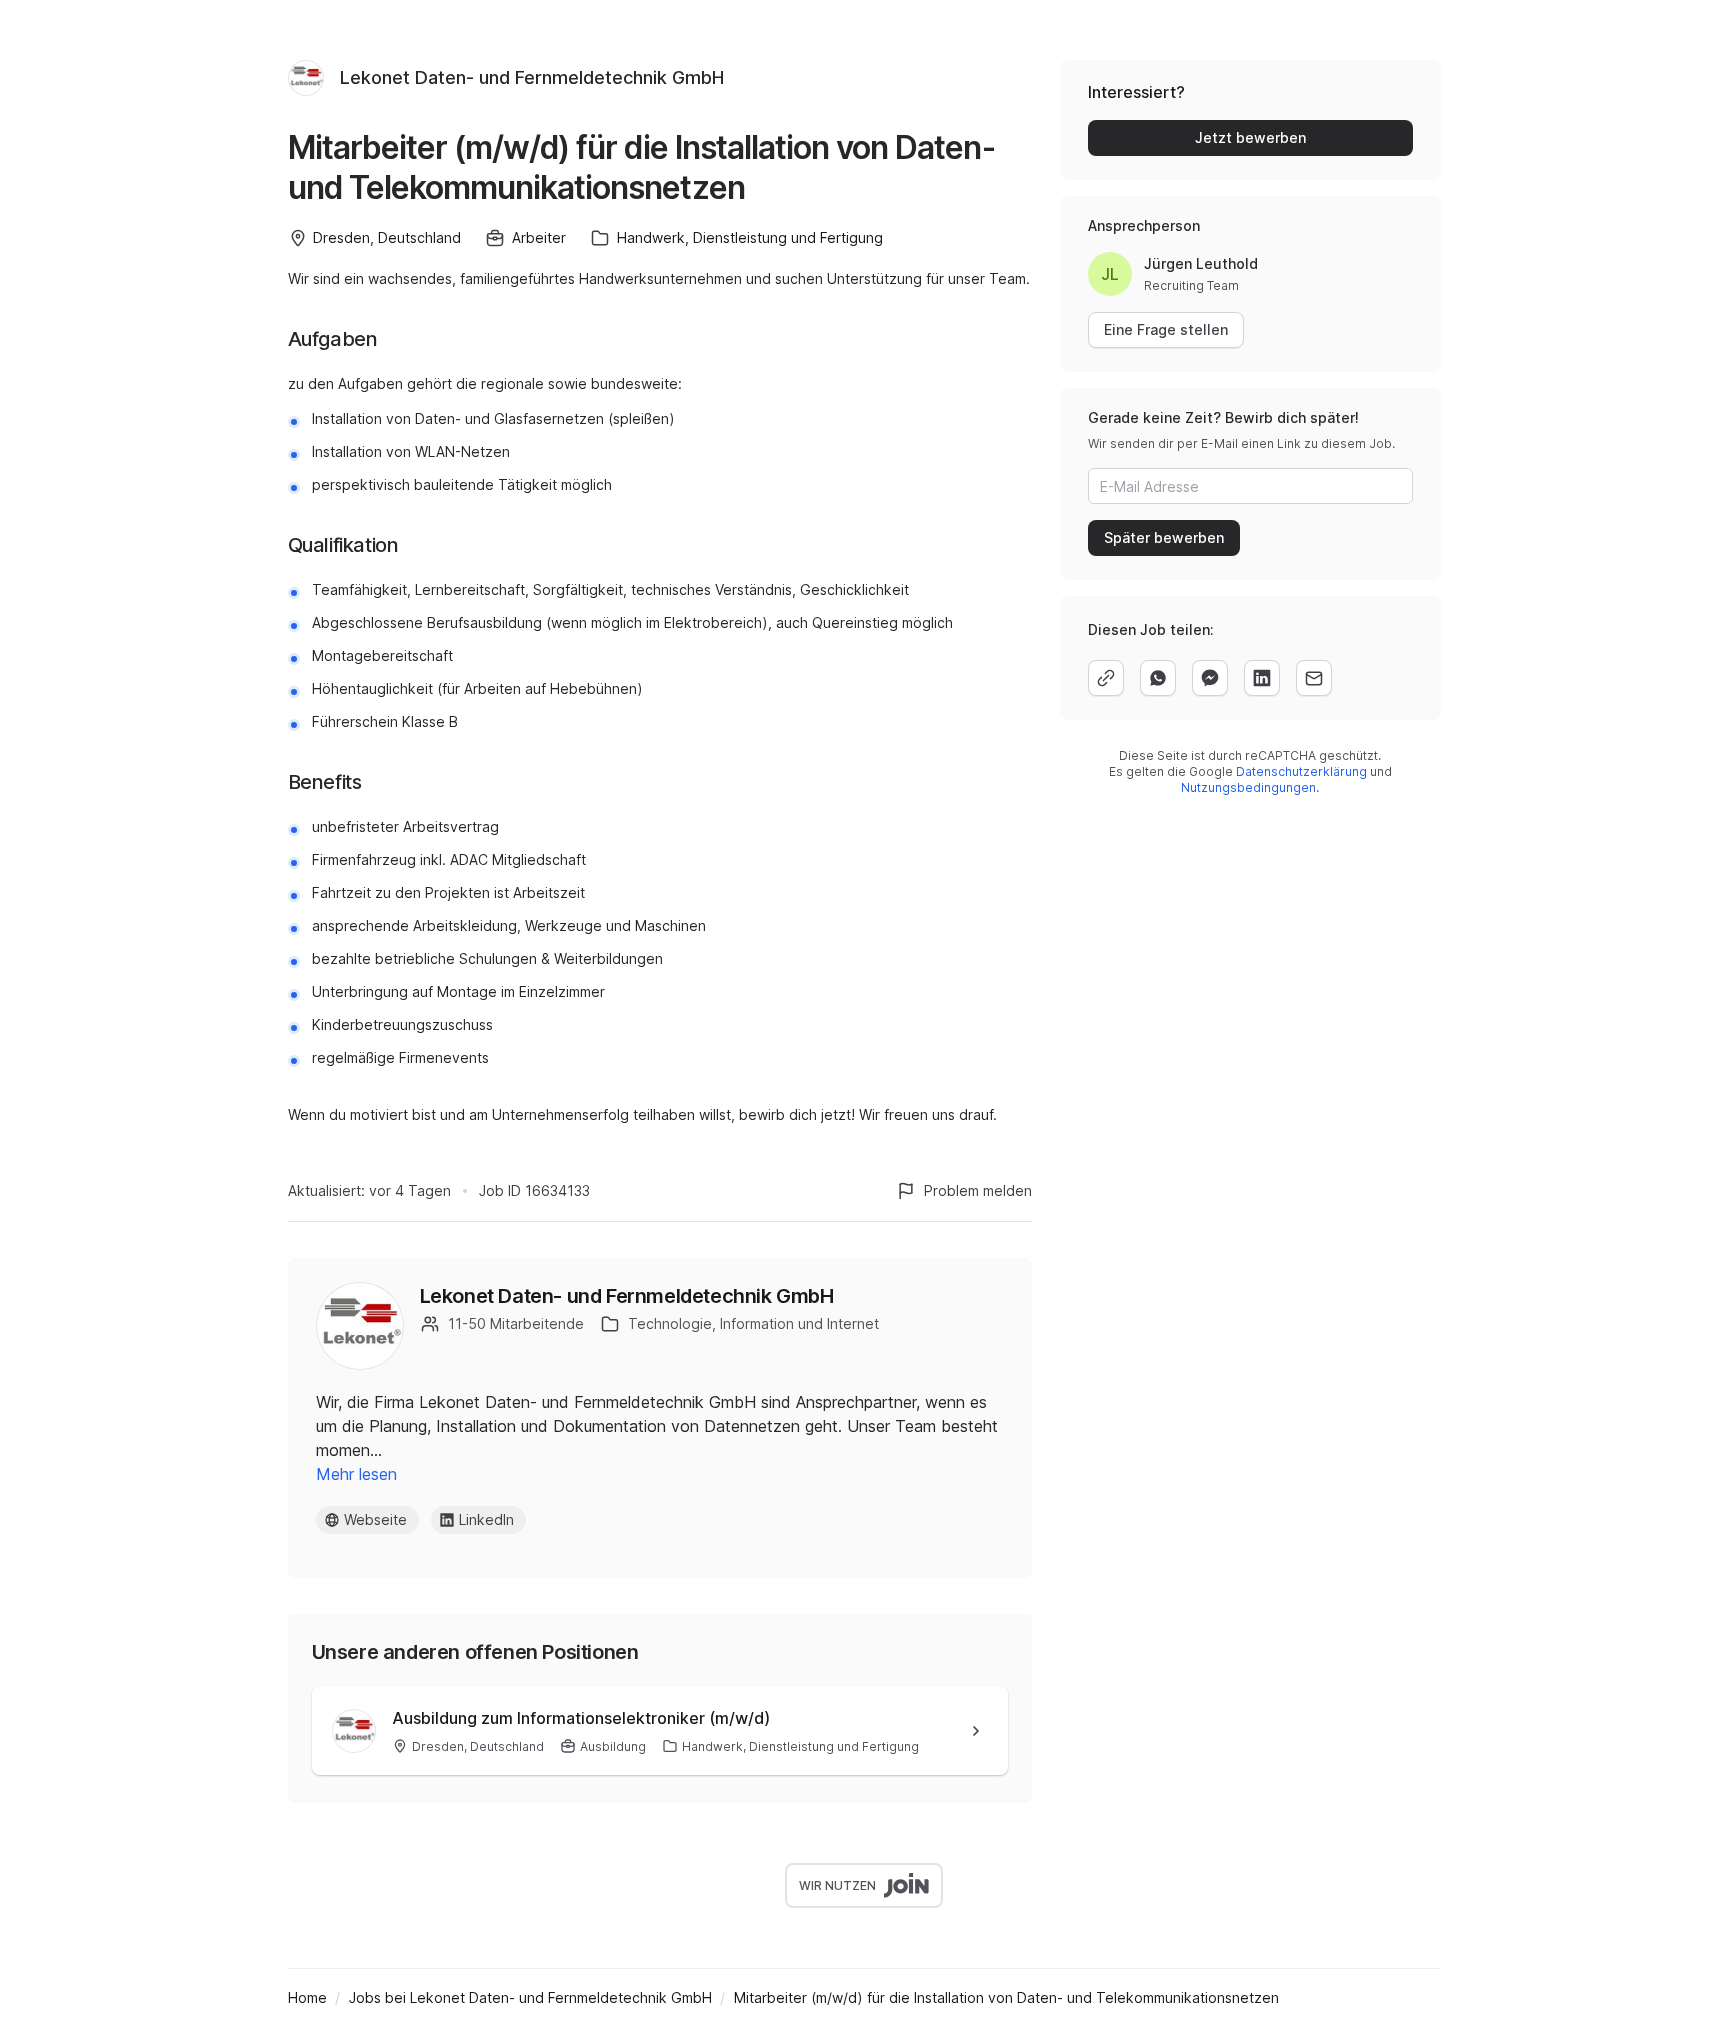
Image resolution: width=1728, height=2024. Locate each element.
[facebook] (1210, 678)
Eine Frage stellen (1166, 329)
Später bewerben (1164, 537)
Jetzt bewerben (1250, 137)
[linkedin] (1262, 678)
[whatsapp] (1158, 678)
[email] (1314, 678)
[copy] (1106, 678)
